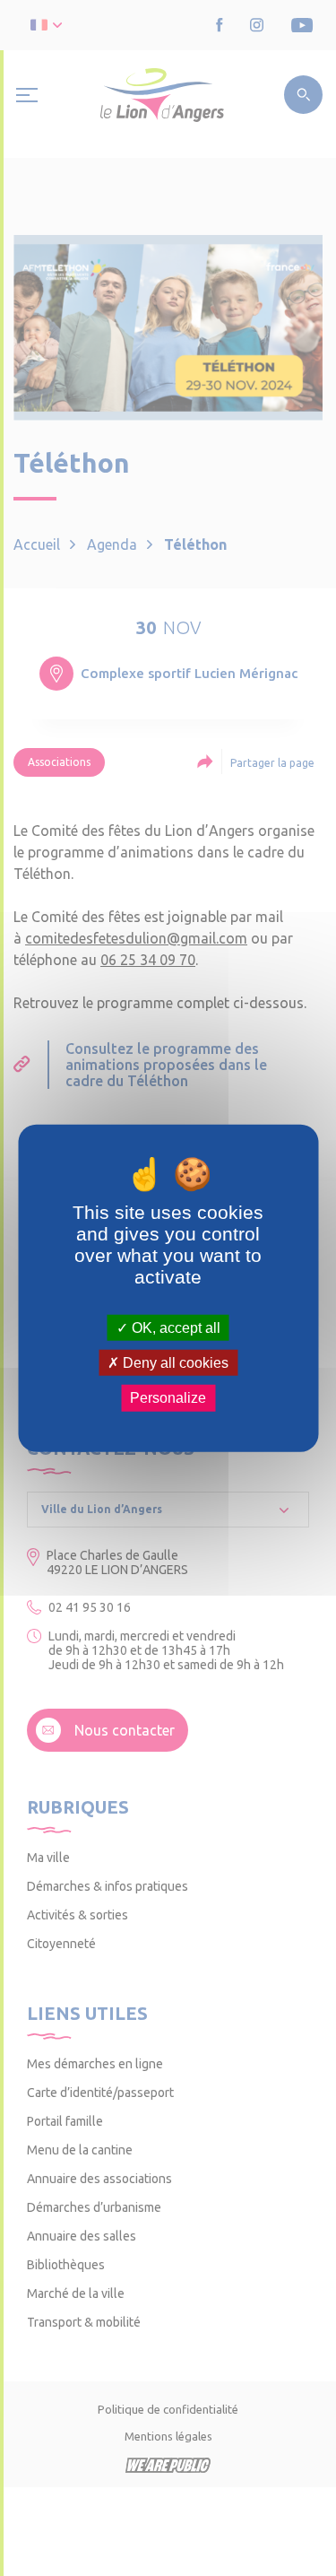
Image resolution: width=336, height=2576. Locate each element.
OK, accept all (174, 1328)
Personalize (168, 1398)
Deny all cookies (174, 1363)
